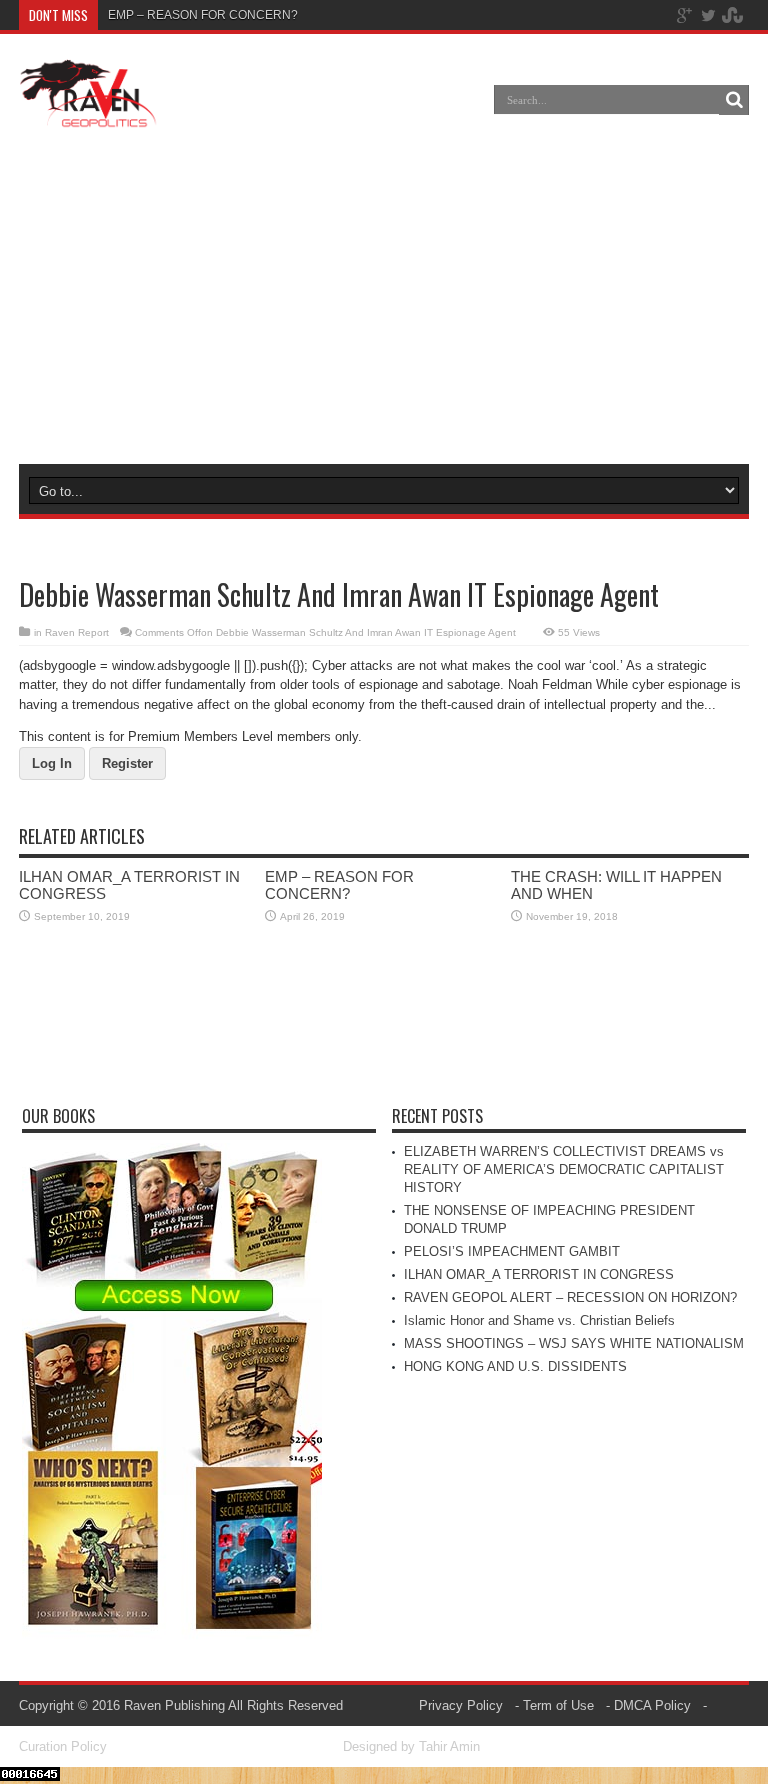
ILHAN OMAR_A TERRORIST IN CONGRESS (539, 1274)
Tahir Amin (449, 1746)
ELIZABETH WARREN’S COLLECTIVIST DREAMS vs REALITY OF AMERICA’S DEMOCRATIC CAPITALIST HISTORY (564, 1169)
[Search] (734, 100)
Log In (52, 763)
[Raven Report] (89, 114)
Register (127, 763)
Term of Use (558, 1705)
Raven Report (77, 632)
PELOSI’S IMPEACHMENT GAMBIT (512, 1251)
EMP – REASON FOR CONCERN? (203, 15)
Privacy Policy (461, 1705)
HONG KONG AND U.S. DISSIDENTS (515, 1366)
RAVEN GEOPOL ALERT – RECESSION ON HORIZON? (570, 1297)
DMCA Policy (652, 1705)
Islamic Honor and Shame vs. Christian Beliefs (539, 1320)
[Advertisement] (383, 299)
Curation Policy (63, 1746)
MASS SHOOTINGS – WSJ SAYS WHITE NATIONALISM (574, 1343)
